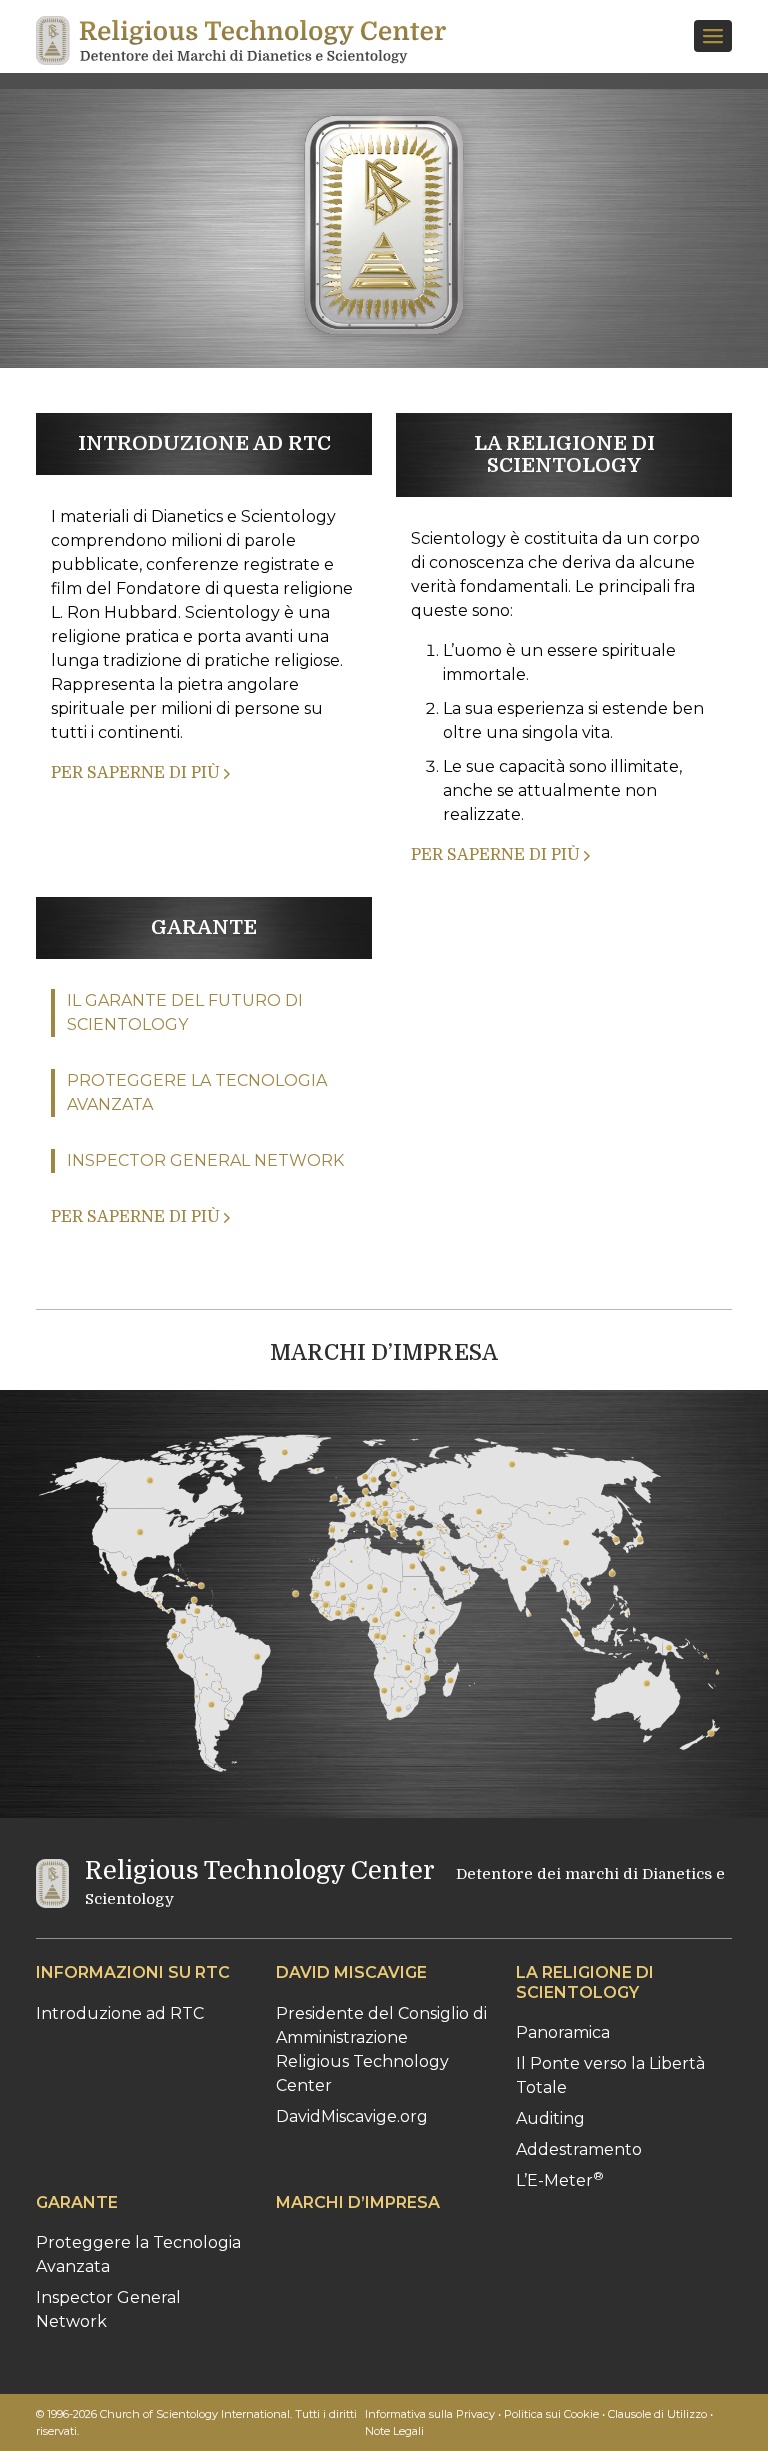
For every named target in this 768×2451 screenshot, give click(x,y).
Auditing (550, 2118)
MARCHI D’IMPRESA (384, 1352)
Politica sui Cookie (551, 2414)
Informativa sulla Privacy (430, 2414)
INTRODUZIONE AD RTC (204, 443)
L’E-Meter (560, 2180)
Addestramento (579, 2149)
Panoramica (563, 2032)
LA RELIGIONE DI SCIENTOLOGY (564, 454)
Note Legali (394, 2431)
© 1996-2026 (196, 2422)
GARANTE (204, 927)
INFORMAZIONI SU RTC (133, 1972)
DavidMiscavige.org (352, 2116)
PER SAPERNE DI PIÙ (137, 773)
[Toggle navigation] (713, 36)
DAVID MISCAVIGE (351, 1972)
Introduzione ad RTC (120, 2013)
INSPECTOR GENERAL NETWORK (205, 1160)
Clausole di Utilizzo (657, 2414)
